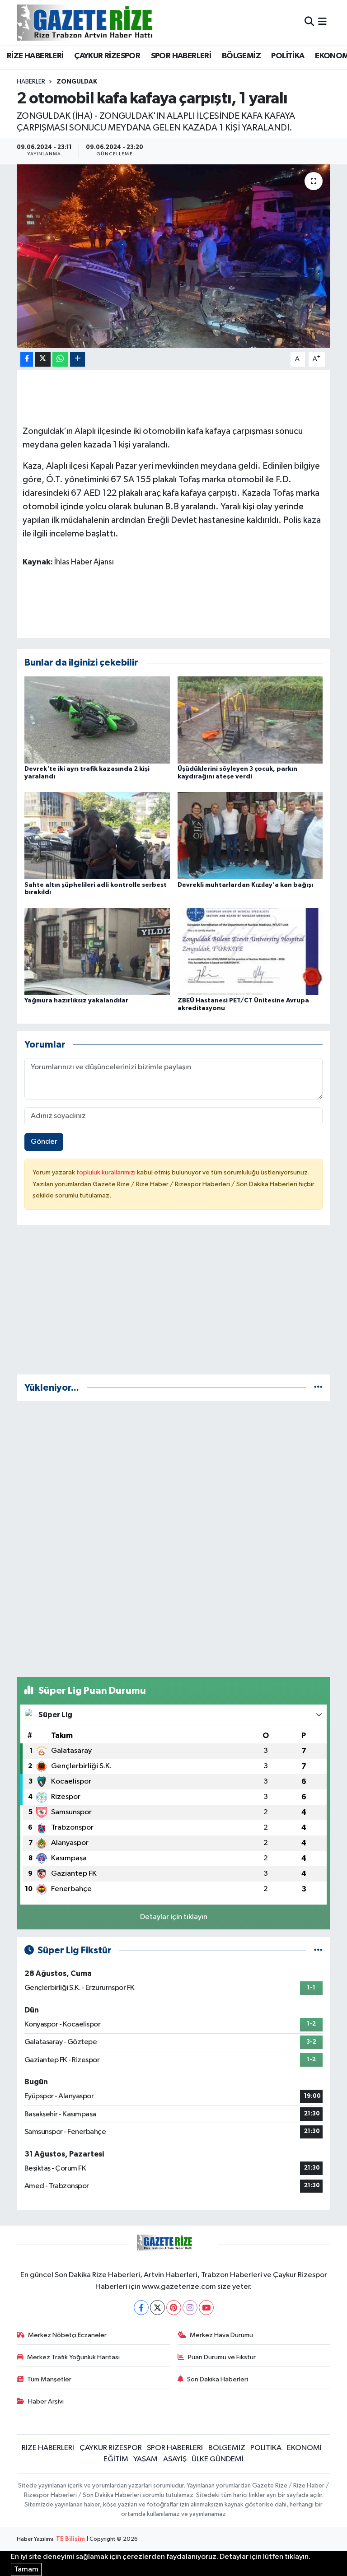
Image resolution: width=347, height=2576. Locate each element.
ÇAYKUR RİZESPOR (107, 56)
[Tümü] (318, 1388)
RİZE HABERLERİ (35, 56)
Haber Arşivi (46, 2401)
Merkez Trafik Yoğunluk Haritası (73, 2357)
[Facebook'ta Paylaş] (27, 359)
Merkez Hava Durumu (221, 2335)
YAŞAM (145, 2459)
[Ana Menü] (322, 22)
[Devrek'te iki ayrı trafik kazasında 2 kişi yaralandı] (97, 720)
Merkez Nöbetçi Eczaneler (67, 2335)
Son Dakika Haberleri (218, 2379)
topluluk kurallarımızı (107, 1172)
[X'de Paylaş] (43, 359)
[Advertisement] (174, 1304)
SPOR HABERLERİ (181, 56)
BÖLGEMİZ (241, 56)
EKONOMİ (304, 2448)
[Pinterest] (174, 2308)
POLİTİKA (288, 56)
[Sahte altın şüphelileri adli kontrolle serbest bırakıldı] (97, 836)
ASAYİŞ (175, 2459)
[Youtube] (206, 2308)
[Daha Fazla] (77, 359)
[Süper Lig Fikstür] (318, 1950)
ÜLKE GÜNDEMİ (218, 2459)
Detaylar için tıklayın (174, 1917)
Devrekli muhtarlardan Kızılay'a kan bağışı (245, 885)
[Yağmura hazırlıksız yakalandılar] (97, 951)
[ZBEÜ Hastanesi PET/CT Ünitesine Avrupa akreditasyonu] (250, 951)
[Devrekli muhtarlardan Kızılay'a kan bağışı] (250, 836)
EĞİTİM (116, 2459)
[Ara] (309, 22)
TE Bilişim (70, 2539)
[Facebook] (141, 2308)
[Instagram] (190, 2308)
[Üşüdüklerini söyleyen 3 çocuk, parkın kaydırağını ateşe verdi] (250, 720)
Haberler (31, 82)
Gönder (44, 1142)
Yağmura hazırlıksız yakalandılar (76, 1001)
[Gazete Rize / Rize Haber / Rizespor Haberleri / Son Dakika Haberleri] (107, 22)
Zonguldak (77, 82)
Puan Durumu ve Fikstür (222, 2357)
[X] (157, 2308)
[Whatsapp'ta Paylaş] (60, 359)
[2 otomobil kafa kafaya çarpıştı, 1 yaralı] (174, 256)
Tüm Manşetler (49, 2379)
